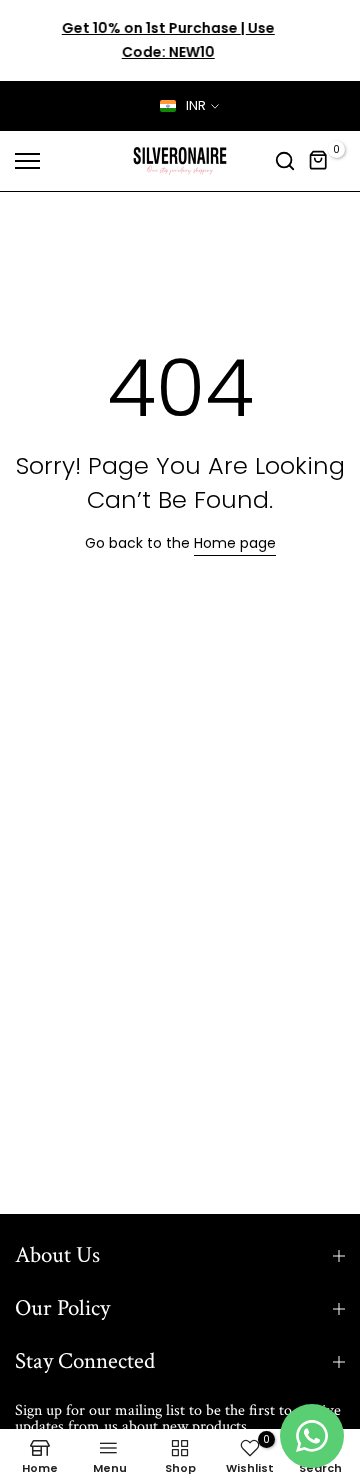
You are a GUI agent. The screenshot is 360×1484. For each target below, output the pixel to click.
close (327, 41)
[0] (319, 161)
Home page (235, 543)
